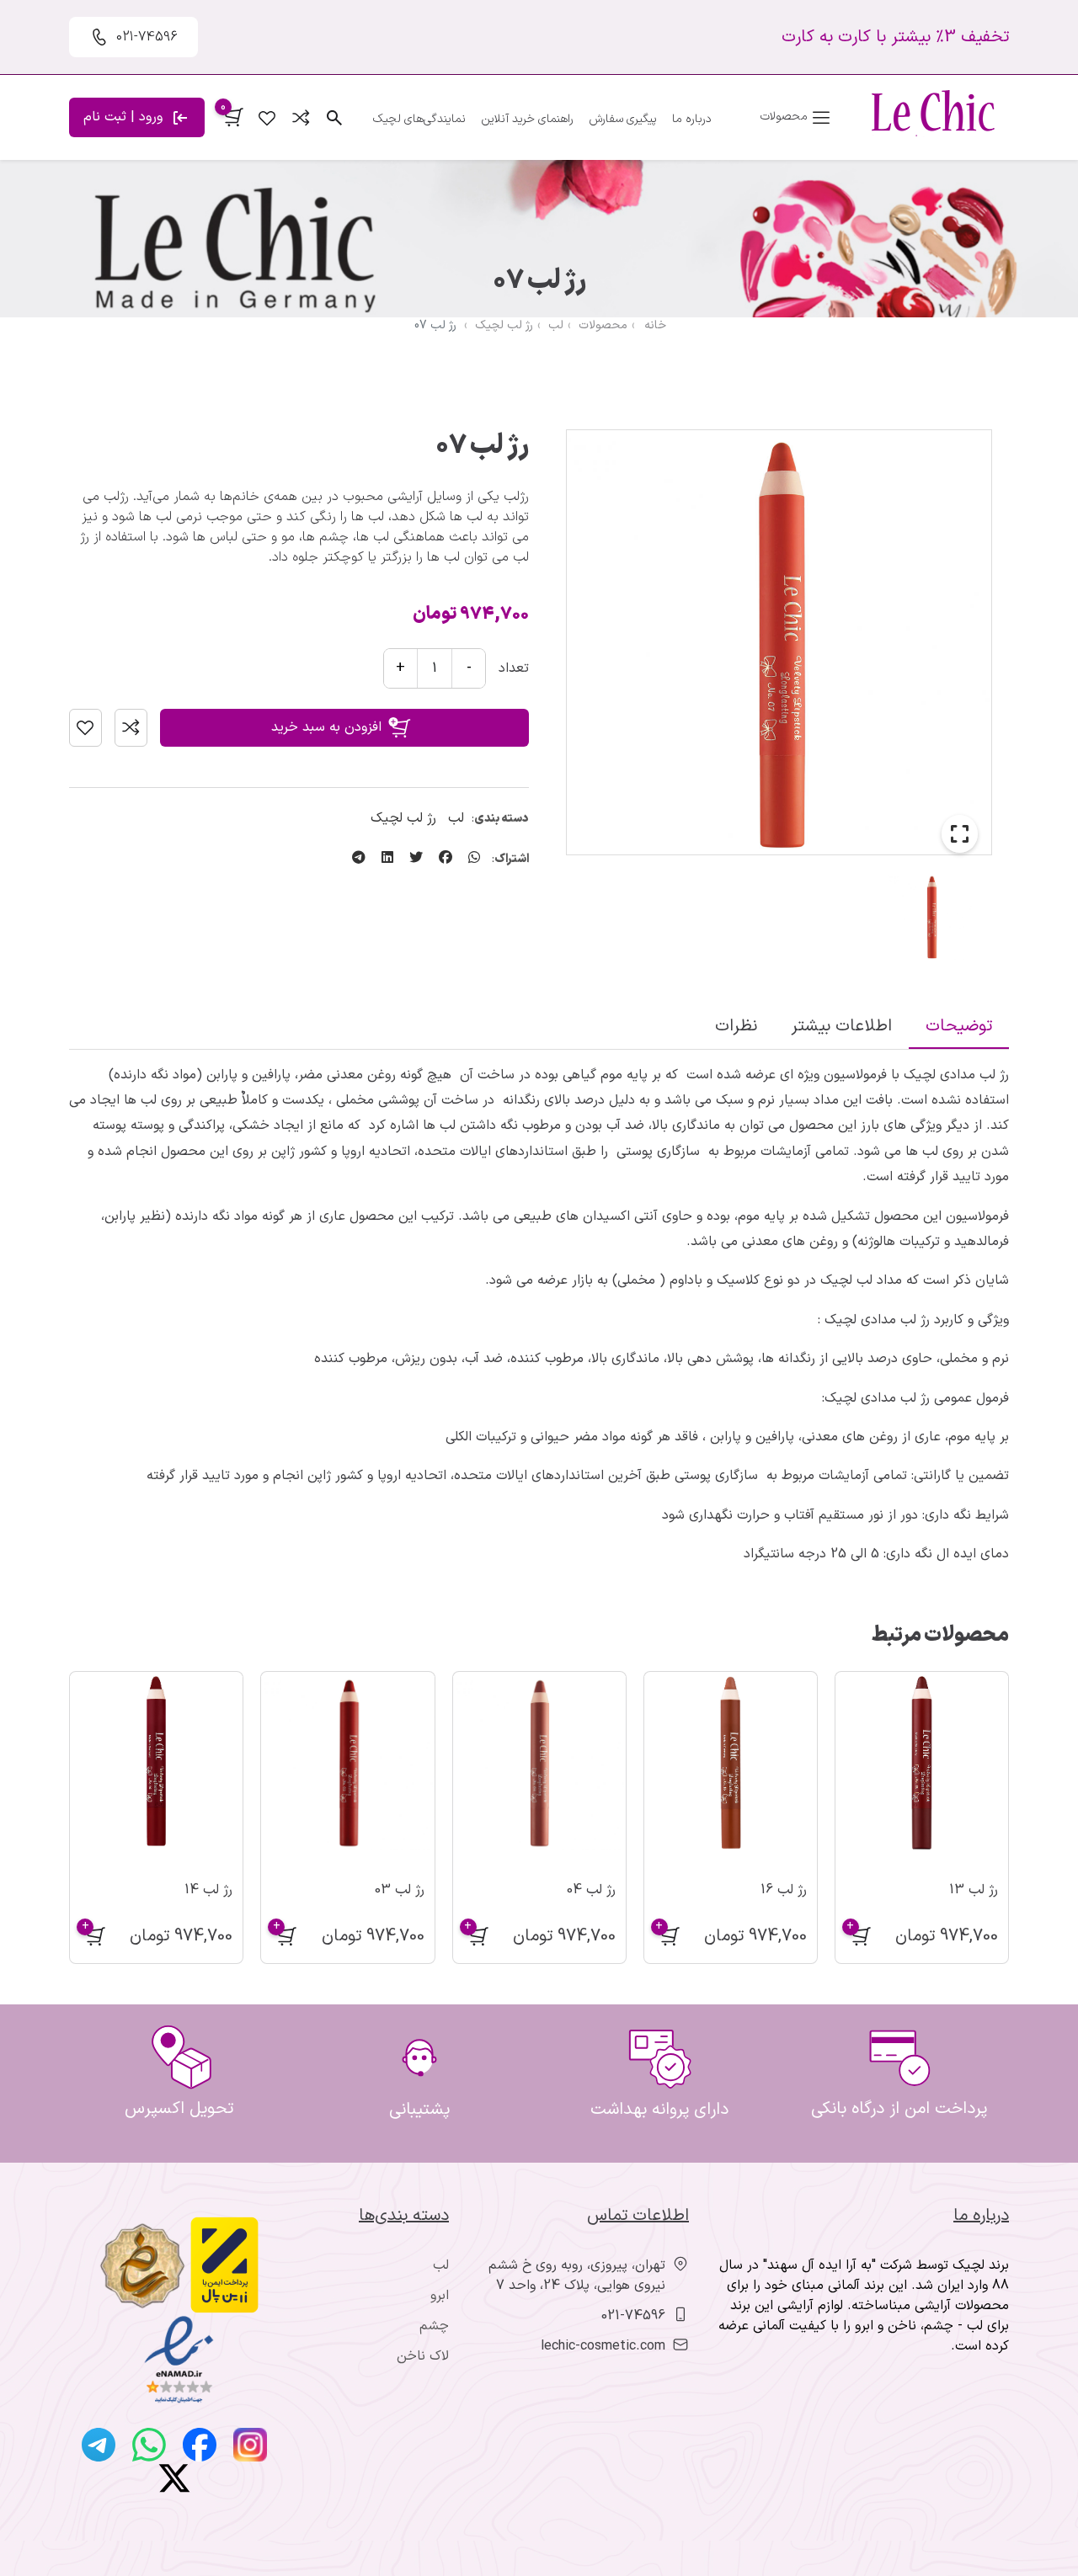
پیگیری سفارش (623, 119)
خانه (655, 325)
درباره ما (692, 119)
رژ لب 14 (208, 1890)
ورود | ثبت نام (125, 117)
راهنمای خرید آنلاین (527, 119)
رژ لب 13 (974, 1890)
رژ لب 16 (784, 1890)
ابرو (440, 2296)
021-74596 (633, 2316)
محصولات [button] (786, 117)
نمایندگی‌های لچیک (419, 119)
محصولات (603, 325)
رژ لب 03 (400, 1890)
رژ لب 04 (591, 1890)
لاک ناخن (423, 2356)
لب (556, 325)
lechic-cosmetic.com (603, 2346)
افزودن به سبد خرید (326, 727)
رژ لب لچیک (504, 325)
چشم (434, 2326)
